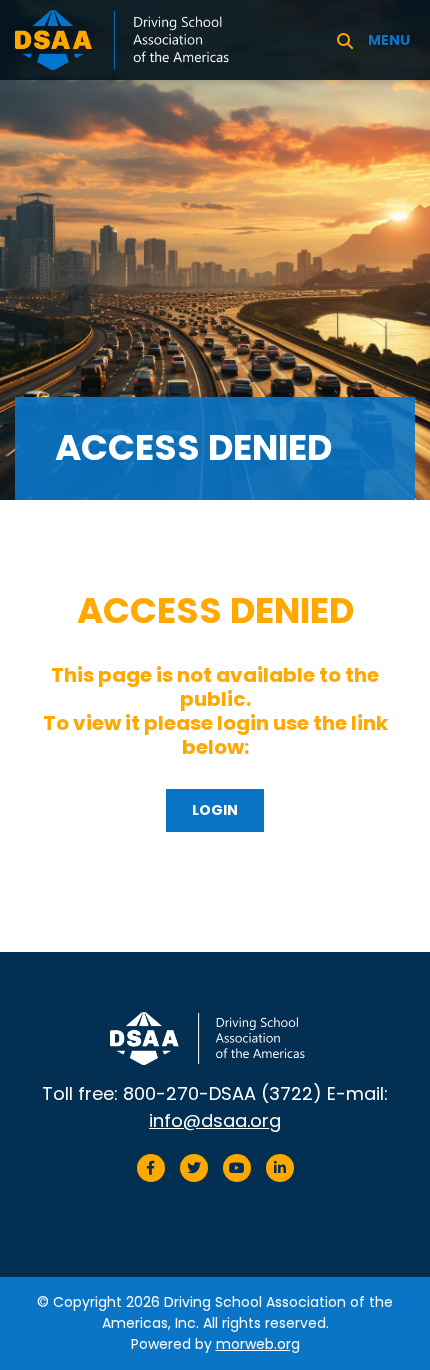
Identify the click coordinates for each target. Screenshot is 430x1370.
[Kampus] (215, 1039)
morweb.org (258, 1344)
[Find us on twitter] (194, 1168)
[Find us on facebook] (151, 1168)
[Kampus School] (132, 38)
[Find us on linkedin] (280, 1168)
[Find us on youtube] (237, 1168)
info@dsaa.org (215, 1120)
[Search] (345, 40)
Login (215, 810)
